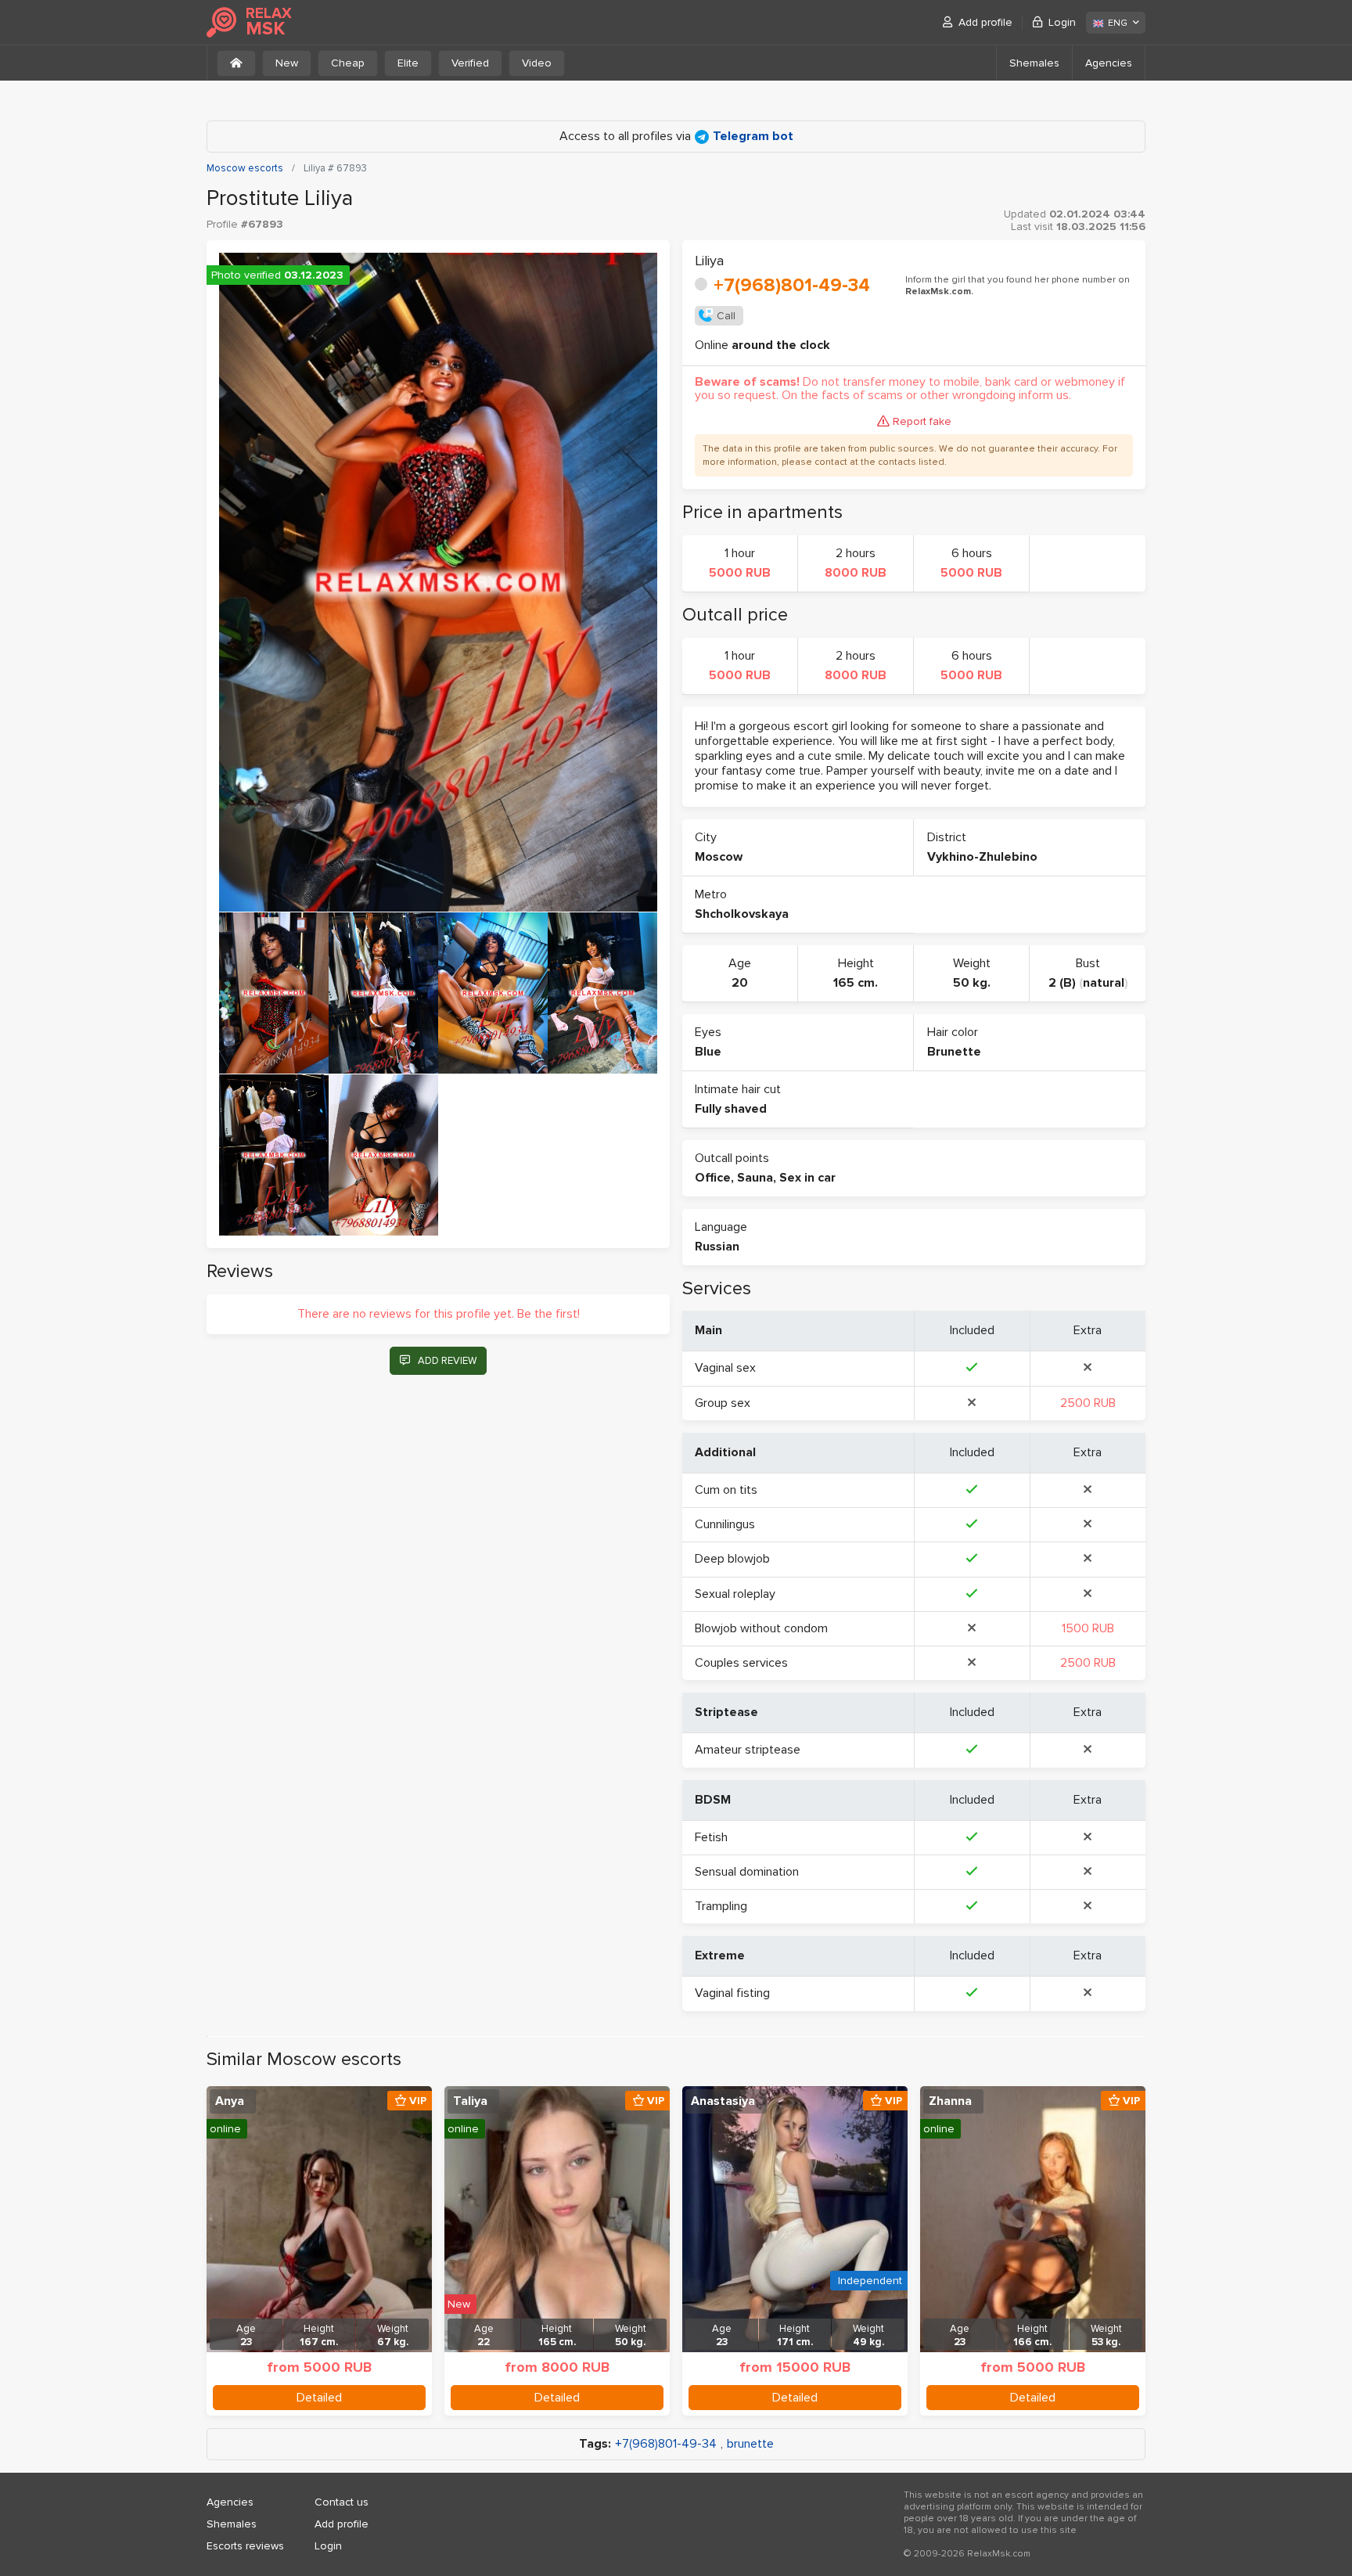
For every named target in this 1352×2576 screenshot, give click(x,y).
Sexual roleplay (735, 1594)
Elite (408, 63)
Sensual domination (747, 1872)
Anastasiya (723, 2101)
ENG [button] (1118, 23)
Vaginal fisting (732, 1993)
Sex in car (807, 1178)
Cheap (348, 63)
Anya (230, 2101)
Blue (708, 1052)
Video (537, 63)
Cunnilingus (725, 1524)
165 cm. (856, 983)
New (287, 63)
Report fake (922, 421)
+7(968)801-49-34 (792, 285)
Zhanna (950, 2101)
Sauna (755, 1178)
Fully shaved (731, 1109)
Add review (447, 1361)
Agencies (1109, 63)
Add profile (985, 22)
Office (713, 1178)
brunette (750, 2444)
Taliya (470, 2101)
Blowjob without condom (761, 1628)
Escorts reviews (245, 2546)
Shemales (1034, 63)
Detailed (319, 2398)
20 (740, 983)
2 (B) (1062, 983)
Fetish (711, 1837)
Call (726, 316)
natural (1104, 983)
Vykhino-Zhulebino (982, 857)
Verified (470, 63)
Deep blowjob (732, 1559)
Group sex (723, 1403)
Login (1062, 22)
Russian (717, 1247)
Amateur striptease (748, 1750)
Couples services (741, 1663)
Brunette (954, 1052)
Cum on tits (726, 1490)
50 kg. (972, 983)
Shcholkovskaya (742, 914)
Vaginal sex (725, 1368)
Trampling (721, 1906)
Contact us (342, 2502)
